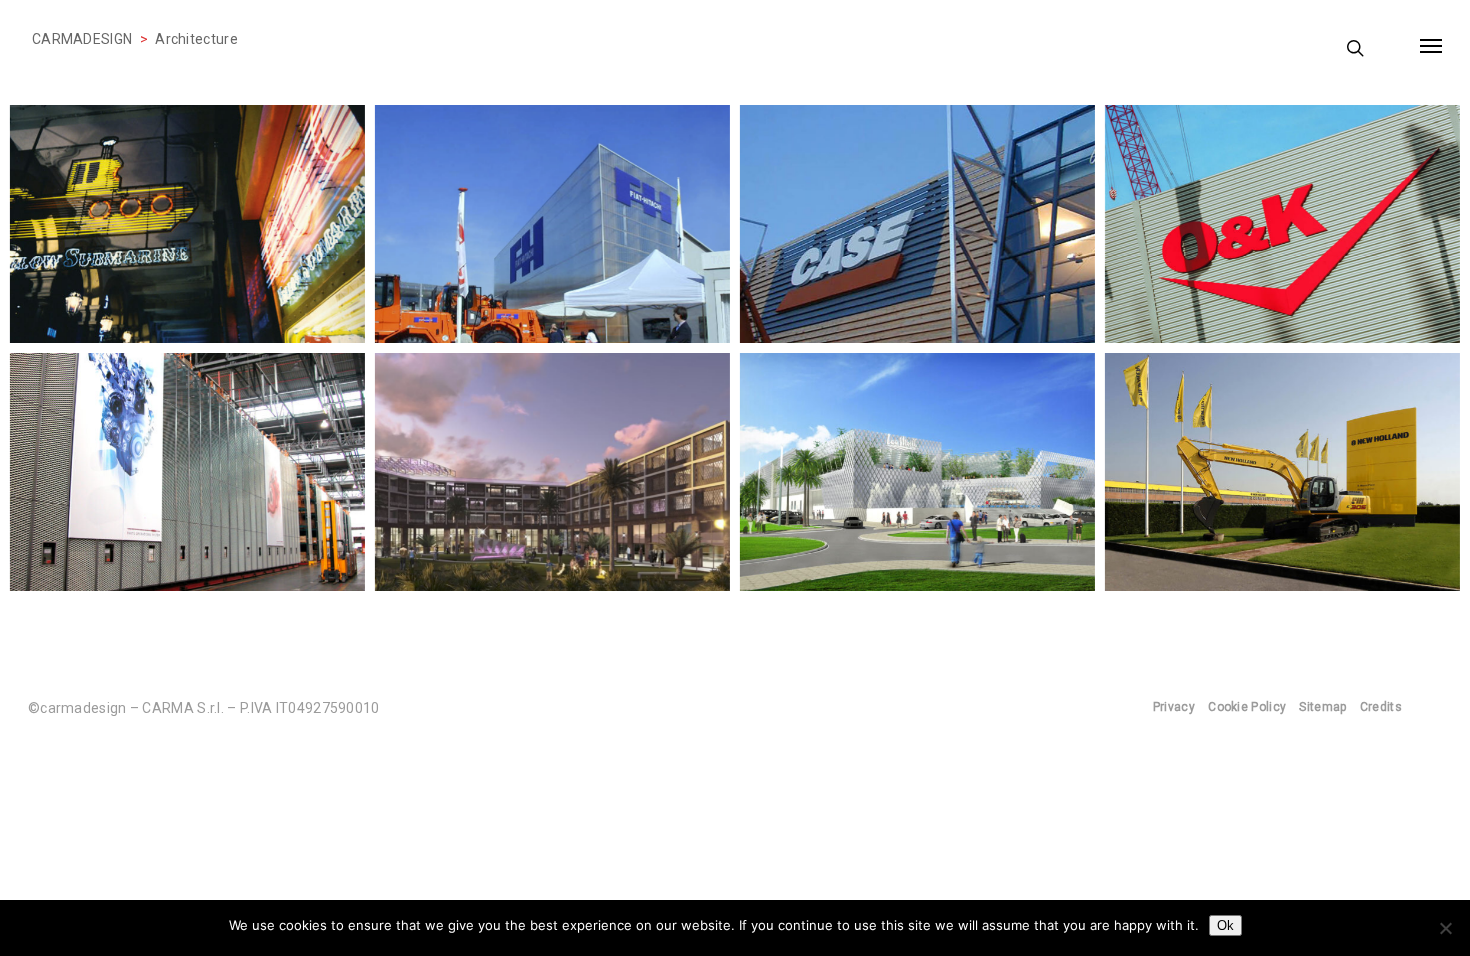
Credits (1381, 707)
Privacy (1174, 707)
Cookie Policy (1247, 707)
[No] (1445, 928)
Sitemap (1322, 707)
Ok (1225, 925)
